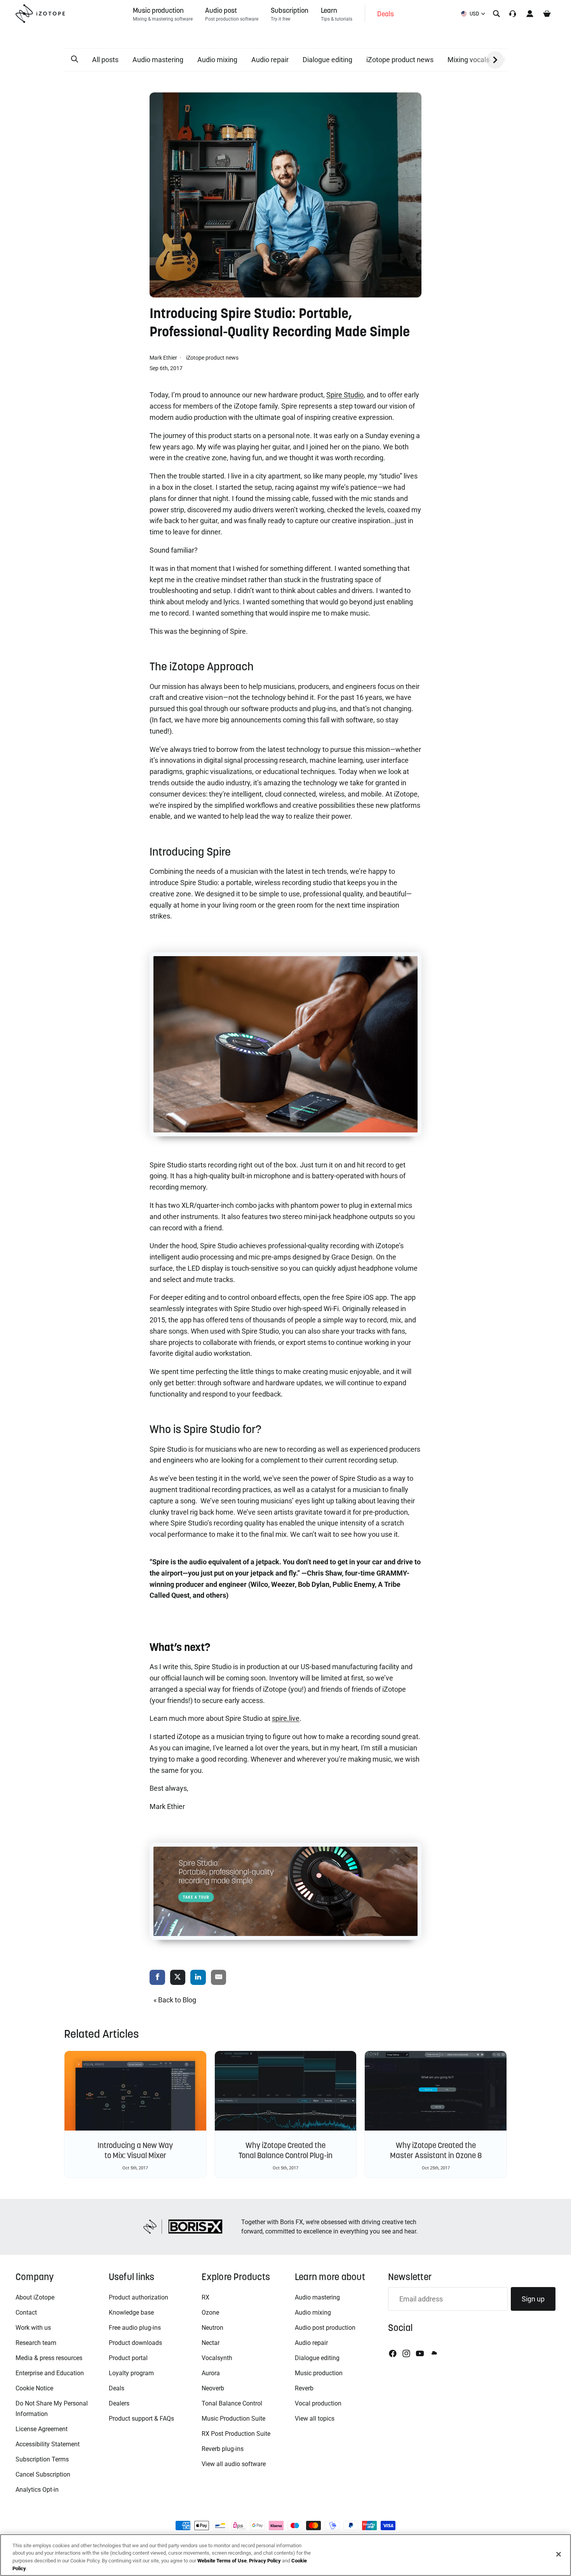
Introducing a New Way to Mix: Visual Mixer (135, 2150)
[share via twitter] (178, 1978)
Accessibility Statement (48, 2444)
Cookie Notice (34, 2388)
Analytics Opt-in (37, 2490)
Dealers (119, 2403)
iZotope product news (400, 60)
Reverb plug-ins (223, 2449)
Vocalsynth (217, 2358)
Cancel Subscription (43, 2474)
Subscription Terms (42, 2459)
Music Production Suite (233, 2419)
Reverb (304, 2388)
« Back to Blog (175, 2000)
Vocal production (318, 2403)
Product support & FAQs (141, 2419)
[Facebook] (393, 2353)
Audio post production (325, 2328)
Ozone (210, 2312)
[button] (75, 59)
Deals (117, 2388)
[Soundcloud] (433, 2353)
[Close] (559, 2554)
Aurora (211, 2373)
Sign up (533, 2299)
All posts (105, 60)
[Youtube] (420, 2353)
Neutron (212, 2328)
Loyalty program (131, 2373)
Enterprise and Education (50, 2373)
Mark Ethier (164, 358)
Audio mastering (158, 60)
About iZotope (35, 2297)
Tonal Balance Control (232, 2403)
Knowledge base (131, 2312)
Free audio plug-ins (135, 2328)
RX (205, 2297)
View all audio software (234, 2464)
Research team (36, 2343)
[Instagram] (406, 2353)
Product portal (128, 2358)
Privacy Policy (265, 2561)
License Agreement (42, 2429)
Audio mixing (217, 60)
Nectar (211, 2343)
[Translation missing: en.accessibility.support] (513, 14)
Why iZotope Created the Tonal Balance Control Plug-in (285, 2150)
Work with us (33, 2328)
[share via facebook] (157, 1978)
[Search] (496, 14)
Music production (319, 2373)
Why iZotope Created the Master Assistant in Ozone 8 (436, 2150)
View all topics (315, 2419)
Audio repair (270, 60)
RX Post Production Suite (236, 2434)
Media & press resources (49, 2358)
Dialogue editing (327, 60)
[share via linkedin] (198, 1978)
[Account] (530, 14)
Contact (26, 2312)
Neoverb (213, 2388)
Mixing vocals (468, 60)
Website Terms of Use (222, 2561)
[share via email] (219, 1978)
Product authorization (138, 2297)
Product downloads (135, 2343)
